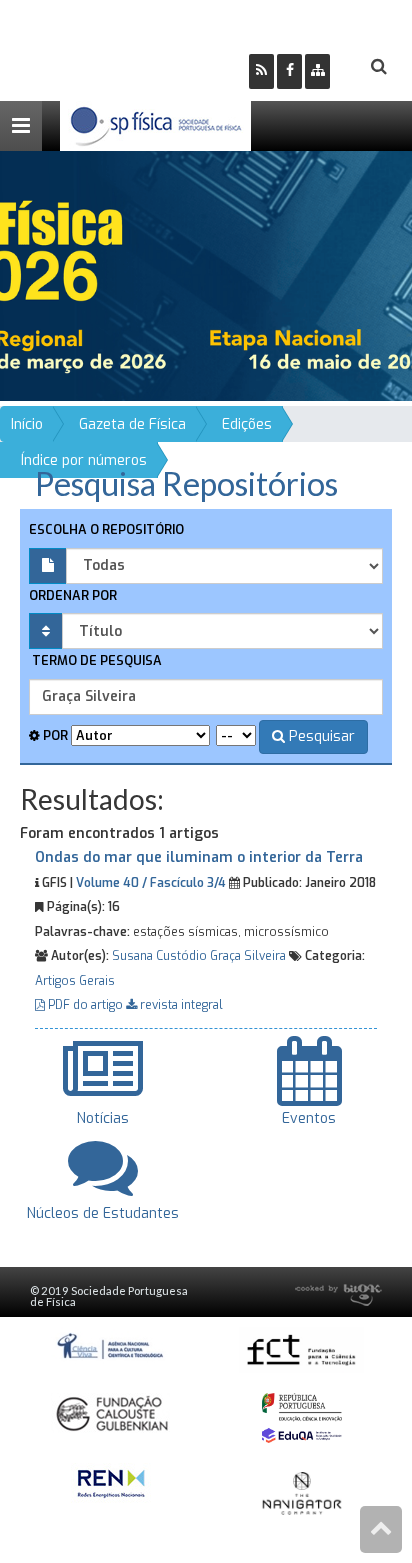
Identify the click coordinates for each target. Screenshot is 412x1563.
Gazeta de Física (132, 424)
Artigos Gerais (75, 981)
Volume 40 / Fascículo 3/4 (151, 883)
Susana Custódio (159, 956)
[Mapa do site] (317, 71)
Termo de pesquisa (95, 660)
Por (54, 735)
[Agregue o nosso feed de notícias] (261, 71)
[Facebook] (289, 71)
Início (27, 424)
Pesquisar (320, 736)
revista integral (180, 1005)
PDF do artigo (85, 1005)
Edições (247, 424)
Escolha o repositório (106, 529)
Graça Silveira (248, 956)
